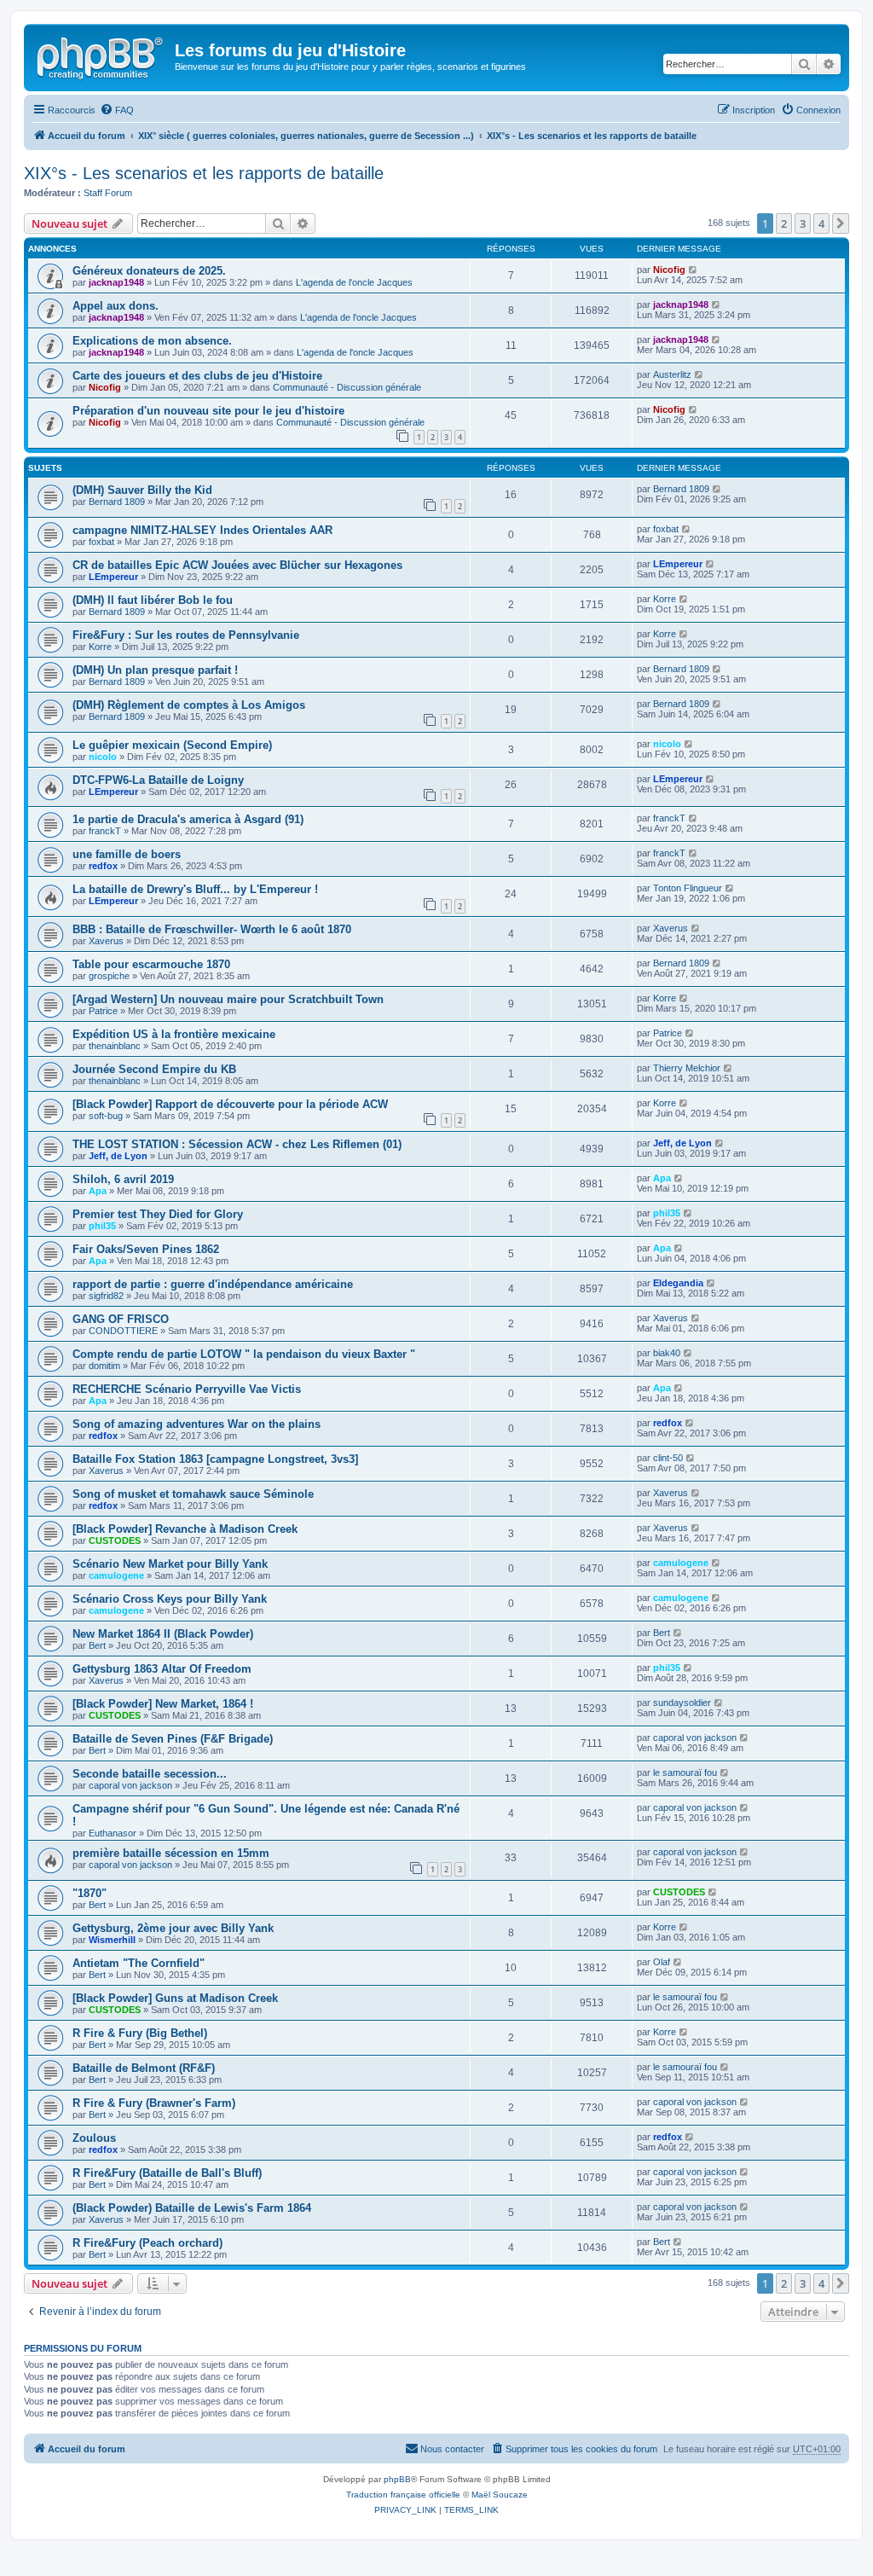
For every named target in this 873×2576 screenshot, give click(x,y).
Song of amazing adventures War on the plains (197, 1424)
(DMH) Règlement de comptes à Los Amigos (189, 705)
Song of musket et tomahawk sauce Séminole (193, 1494)
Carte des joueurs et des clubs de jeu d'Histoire (197, 376)
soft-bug (106, 1116)
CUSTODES (115, 1540)
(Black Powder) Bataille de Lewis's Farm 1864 (192, 2208)
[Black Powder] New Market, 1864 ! (163, 1704)
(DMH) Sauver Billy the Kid (142, 490)
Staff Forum (108, 193)
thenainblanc (115, 1046)
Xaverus (106, 941)
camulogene (116, 1575)
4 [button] (821, 223)
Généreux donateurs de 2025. (149, 271)
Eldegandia (678, 1283)
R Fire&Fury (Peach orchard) (147, 2243)
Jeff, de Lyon (118, 1156)
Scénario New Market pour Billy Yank (170, 1564)
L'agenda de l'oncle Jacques (354, 282)
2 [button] (784, 223)
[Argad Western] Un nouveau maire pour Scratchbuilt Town (228, 999)
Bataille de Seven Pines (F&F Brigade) (173, 1739)
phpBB (397, 2479)
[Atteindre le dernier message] (694, 270)
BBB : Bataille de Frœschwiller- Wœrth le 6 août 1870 (212, 929)
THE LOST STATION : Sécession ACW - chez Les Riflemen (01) (237, 1144)
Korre (665, 599)
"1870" (90, 1893)
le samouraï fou (685, 1772)
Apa (98, 1191)
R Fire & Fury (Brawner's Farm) (154, 2103)
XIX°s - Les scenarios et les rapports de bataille (204, 173)
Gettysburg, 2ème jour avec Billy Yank (173, 1928)
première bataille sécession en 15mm (171, 1853)
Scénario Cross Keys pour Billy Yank (170, 1599)
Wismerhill (112, 1940)
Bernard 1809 (117, 502)
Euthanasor (113, 1833)
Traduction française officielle (403, 2495)
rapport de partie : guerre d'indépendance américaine (213, 1284)
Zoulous (94, 2138)
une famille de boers (127, 854)
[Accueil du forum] (101, 55)
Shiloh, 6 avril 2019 (123, 1179)
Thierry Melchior (687, 1068)
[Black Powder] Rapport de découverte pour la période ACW (230, 1104)
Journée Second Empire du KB (154, 1069)
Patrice (103, 1011)
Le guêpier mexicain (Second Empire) (172, 745)
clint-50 (668, 1458)
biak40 (667, 1353)
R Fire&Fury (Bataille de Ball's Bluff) (167, 2173)
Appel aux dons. (116, 306)
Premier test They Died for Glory (158, 1214)
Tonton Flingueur (688, 888)
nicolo (103, 757)
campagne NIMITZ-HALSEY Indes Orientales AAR (202, 530)
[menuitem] (117, 110)
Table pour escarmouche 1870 (151, 964)
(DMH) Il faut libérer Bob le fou (153, 600)
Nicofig (669, 270)
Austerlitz (672, 374)
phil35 (102, 1226)
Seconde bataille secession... (150, 1774)
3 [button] (803, 223)
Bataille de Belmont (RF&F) (144, 2068)
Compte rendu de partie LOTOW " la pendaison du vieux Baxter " (244, 1354)
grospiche (109, 976)
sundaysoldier (682, 1703)
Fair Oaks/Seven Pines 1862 (146, 1249)
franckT (105, 831)
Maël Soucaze (500, 2495)
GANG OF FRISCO (121, 1319)
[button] (841, 223)
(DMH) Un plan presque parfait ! (155, 670)
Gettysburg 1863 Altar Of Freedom (162, 1669)
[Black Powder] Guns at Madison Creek (175, 1998)
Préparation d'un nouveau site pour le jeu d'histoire (208, 411)
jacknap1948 (116, 282)
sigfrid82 (106, 1296)
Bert (97, 1645)
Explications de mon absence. (152, 341)
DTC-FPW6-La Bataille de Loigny (158, 780)
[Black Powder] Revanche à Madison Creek (185, 1529)
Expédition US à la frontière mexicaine (174, 1034)
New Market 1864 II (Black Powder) (163, 1634)
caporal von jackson (695, 1738)
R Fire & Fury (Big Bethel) (140, 2033)
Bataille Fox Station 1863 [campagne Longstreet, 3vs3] (215, 1459)
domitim (104, 1366)
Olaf (662, 1962)
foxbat (101, 542)
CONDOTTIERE (123, 1331)
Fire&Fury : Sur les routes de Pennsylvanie (186, 635)
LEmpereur (113, 577)
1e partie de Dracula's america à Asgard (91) (188, 819)
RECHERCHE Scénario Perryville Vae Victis (187, 1389)
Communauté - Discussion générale (347, 387)
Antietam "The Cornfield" (139, 1963)
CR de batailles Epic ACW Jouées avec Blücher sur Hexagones (237, 565)
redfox (103, 866)
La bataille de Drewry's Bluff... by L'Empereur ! (195, 889)
